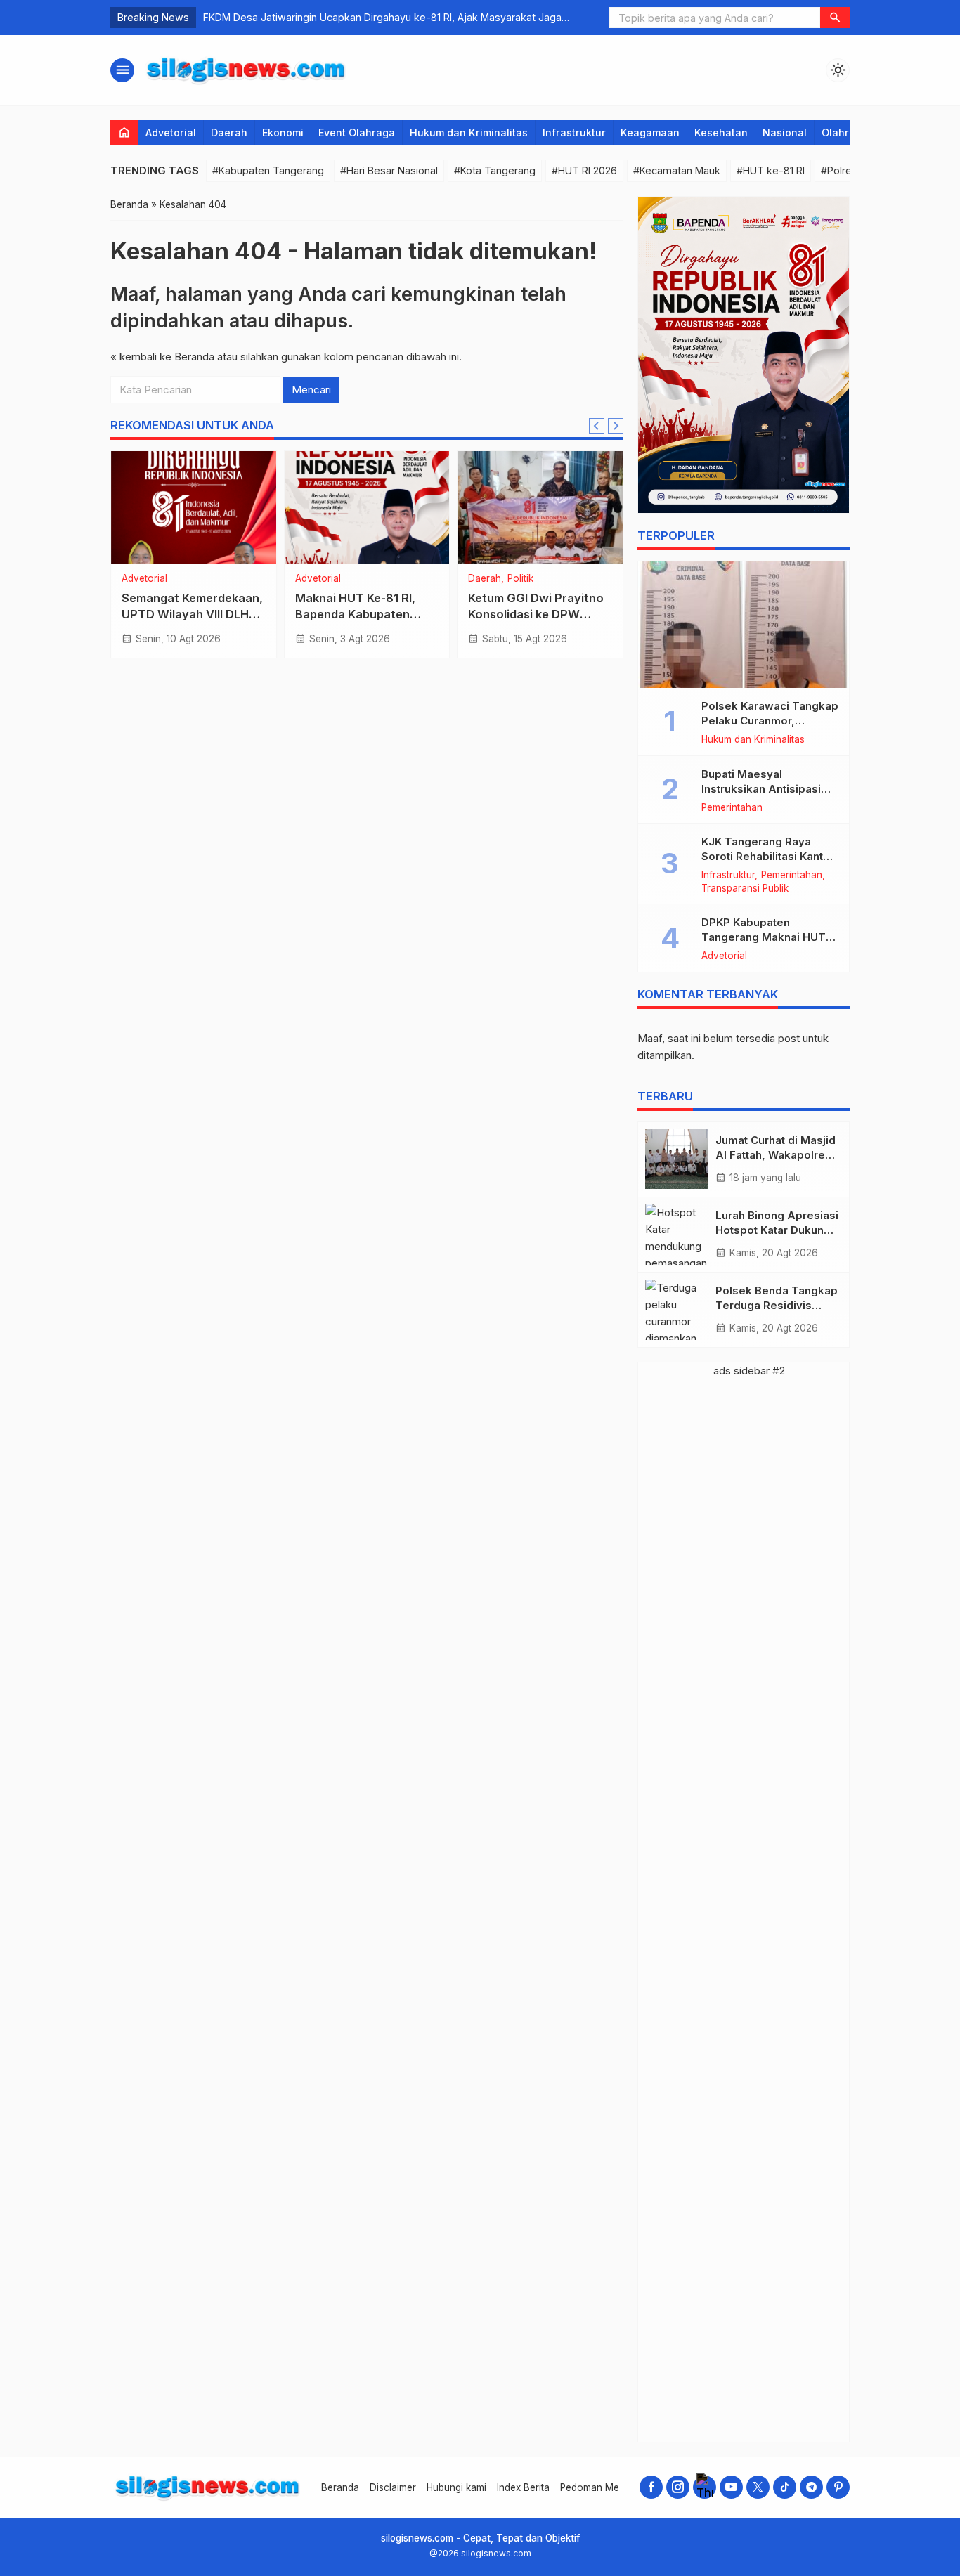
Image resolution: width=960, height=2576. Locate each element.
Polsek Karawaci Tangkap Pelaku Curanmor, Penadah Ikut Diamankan (770, 721)
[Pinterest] (838, 2487)
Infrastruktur (574, 132)
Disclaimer (393, 2487)
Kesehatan (721, 132)
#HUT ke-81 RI (771, 170)
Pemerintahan (732, 808)
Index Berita (523, 2487)
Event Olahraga (357, 132)
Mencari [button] (311, 390)
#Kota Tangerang (495, 170)
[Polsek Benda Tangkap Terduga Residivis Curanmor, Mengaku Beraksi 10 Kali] (677, 1310)
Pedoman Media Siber (609, 2487)
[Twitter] (758, 2487)
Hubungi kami (456, 2487)
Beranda (340, 2487)
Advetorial (171, 132)
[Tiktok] (785, 2487)
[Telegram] (811, 2487)
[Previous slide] (597, 426)
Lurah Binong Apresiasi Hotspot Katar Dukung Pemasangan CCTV (777, 1230)
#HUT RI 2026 (584, 170)
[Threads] (705, 2487)
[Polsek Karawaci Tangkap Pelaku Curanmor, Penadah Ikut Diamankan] (744, 625)
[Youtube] (731, 2487)
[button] (835, 18)
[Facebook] (651, 2487)
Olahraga (845, 132)
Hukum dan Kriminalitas (469, 132)
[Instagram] (678, 2487)
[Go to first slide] (616, 426)
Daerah (229, 132)
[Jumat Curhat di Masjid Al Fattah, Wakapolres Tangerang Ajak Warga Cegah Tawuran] (677, 1159)
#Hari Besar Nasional (389, 170)
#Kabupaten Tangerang (268, 170)
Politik (520, 579)
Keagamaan (650, 132)
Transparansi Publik (745, 889)
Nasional (785, 132)
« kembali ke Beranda (162, 357)
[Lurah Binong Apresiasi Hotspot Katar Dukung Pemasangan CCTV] (677, 1235)
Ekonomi (283, 132)
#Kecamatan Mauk (677, 170)
